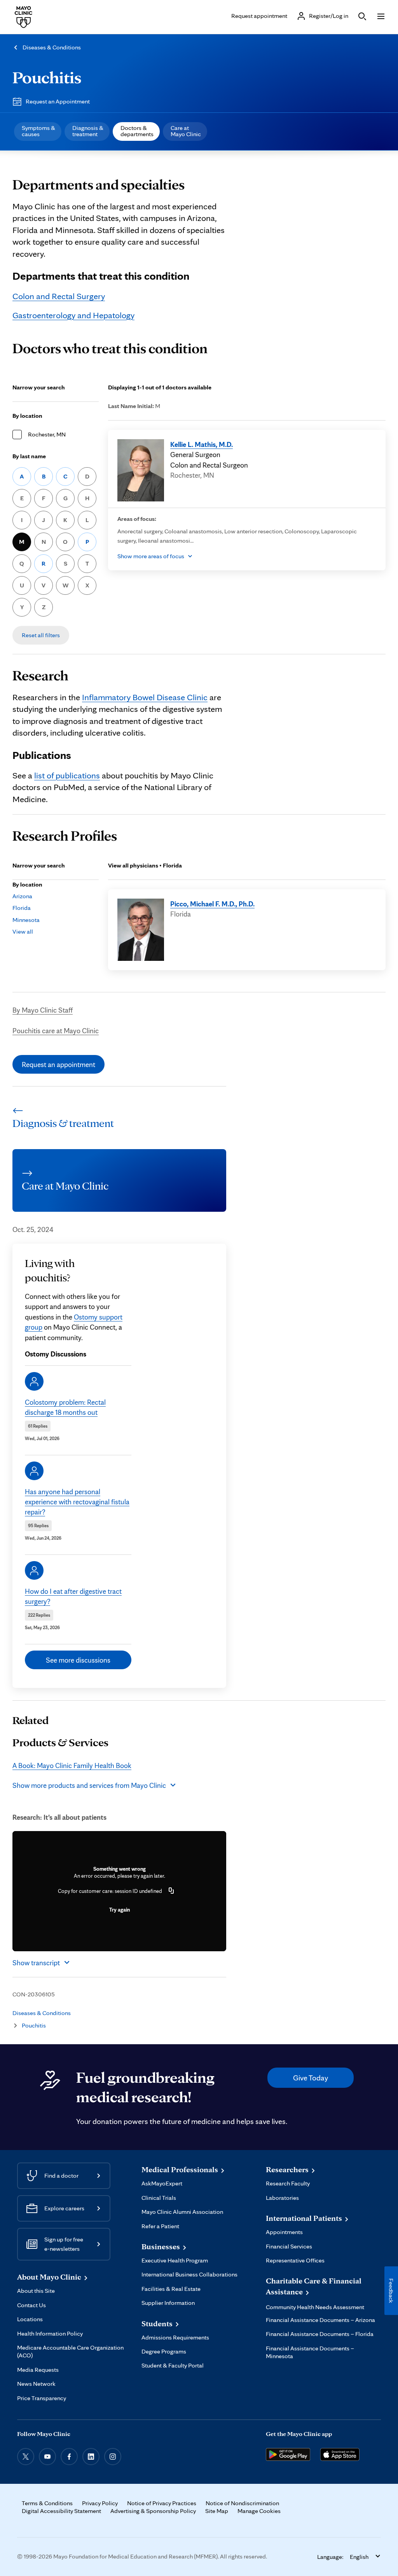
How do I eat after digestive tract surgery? (73, 1596)
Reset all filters (41, 635)
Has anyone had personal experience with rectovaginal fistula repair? (77, 1502)
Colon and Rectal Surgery (59, 296)
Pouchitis (47, 77)
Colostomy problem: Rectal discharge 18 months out (65, 1407)
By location (27, 416)
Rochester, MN (47, 434)
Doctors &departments (137, 131)
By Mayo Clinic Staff (43, 1010)
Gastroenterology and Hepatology (73, 315)
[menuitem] (38, 131)
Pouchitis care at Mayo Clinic (56, 1030)
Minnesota (26, 920)
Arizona (22, 896)
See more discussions (78, 1660)
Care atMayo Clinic (186, 131)
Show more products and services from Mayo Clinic (89, 1785)
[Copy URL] (171, 1891)
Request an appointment (58, 1064)
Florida (22, 908)
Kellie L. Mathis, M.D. (202, 444)
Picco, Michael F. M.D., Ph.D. (212, 904)
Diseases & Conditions (52, 47)
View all (23, 931)
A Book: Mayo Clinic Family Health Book (72, 1765)
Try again (120, 1910)
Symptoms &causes (38, 131)
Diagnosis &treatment (88, 131)
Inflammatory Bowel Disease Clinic (145, 697)
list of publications (67, 775)
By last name (29, 456)
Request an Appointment (58, 101)
